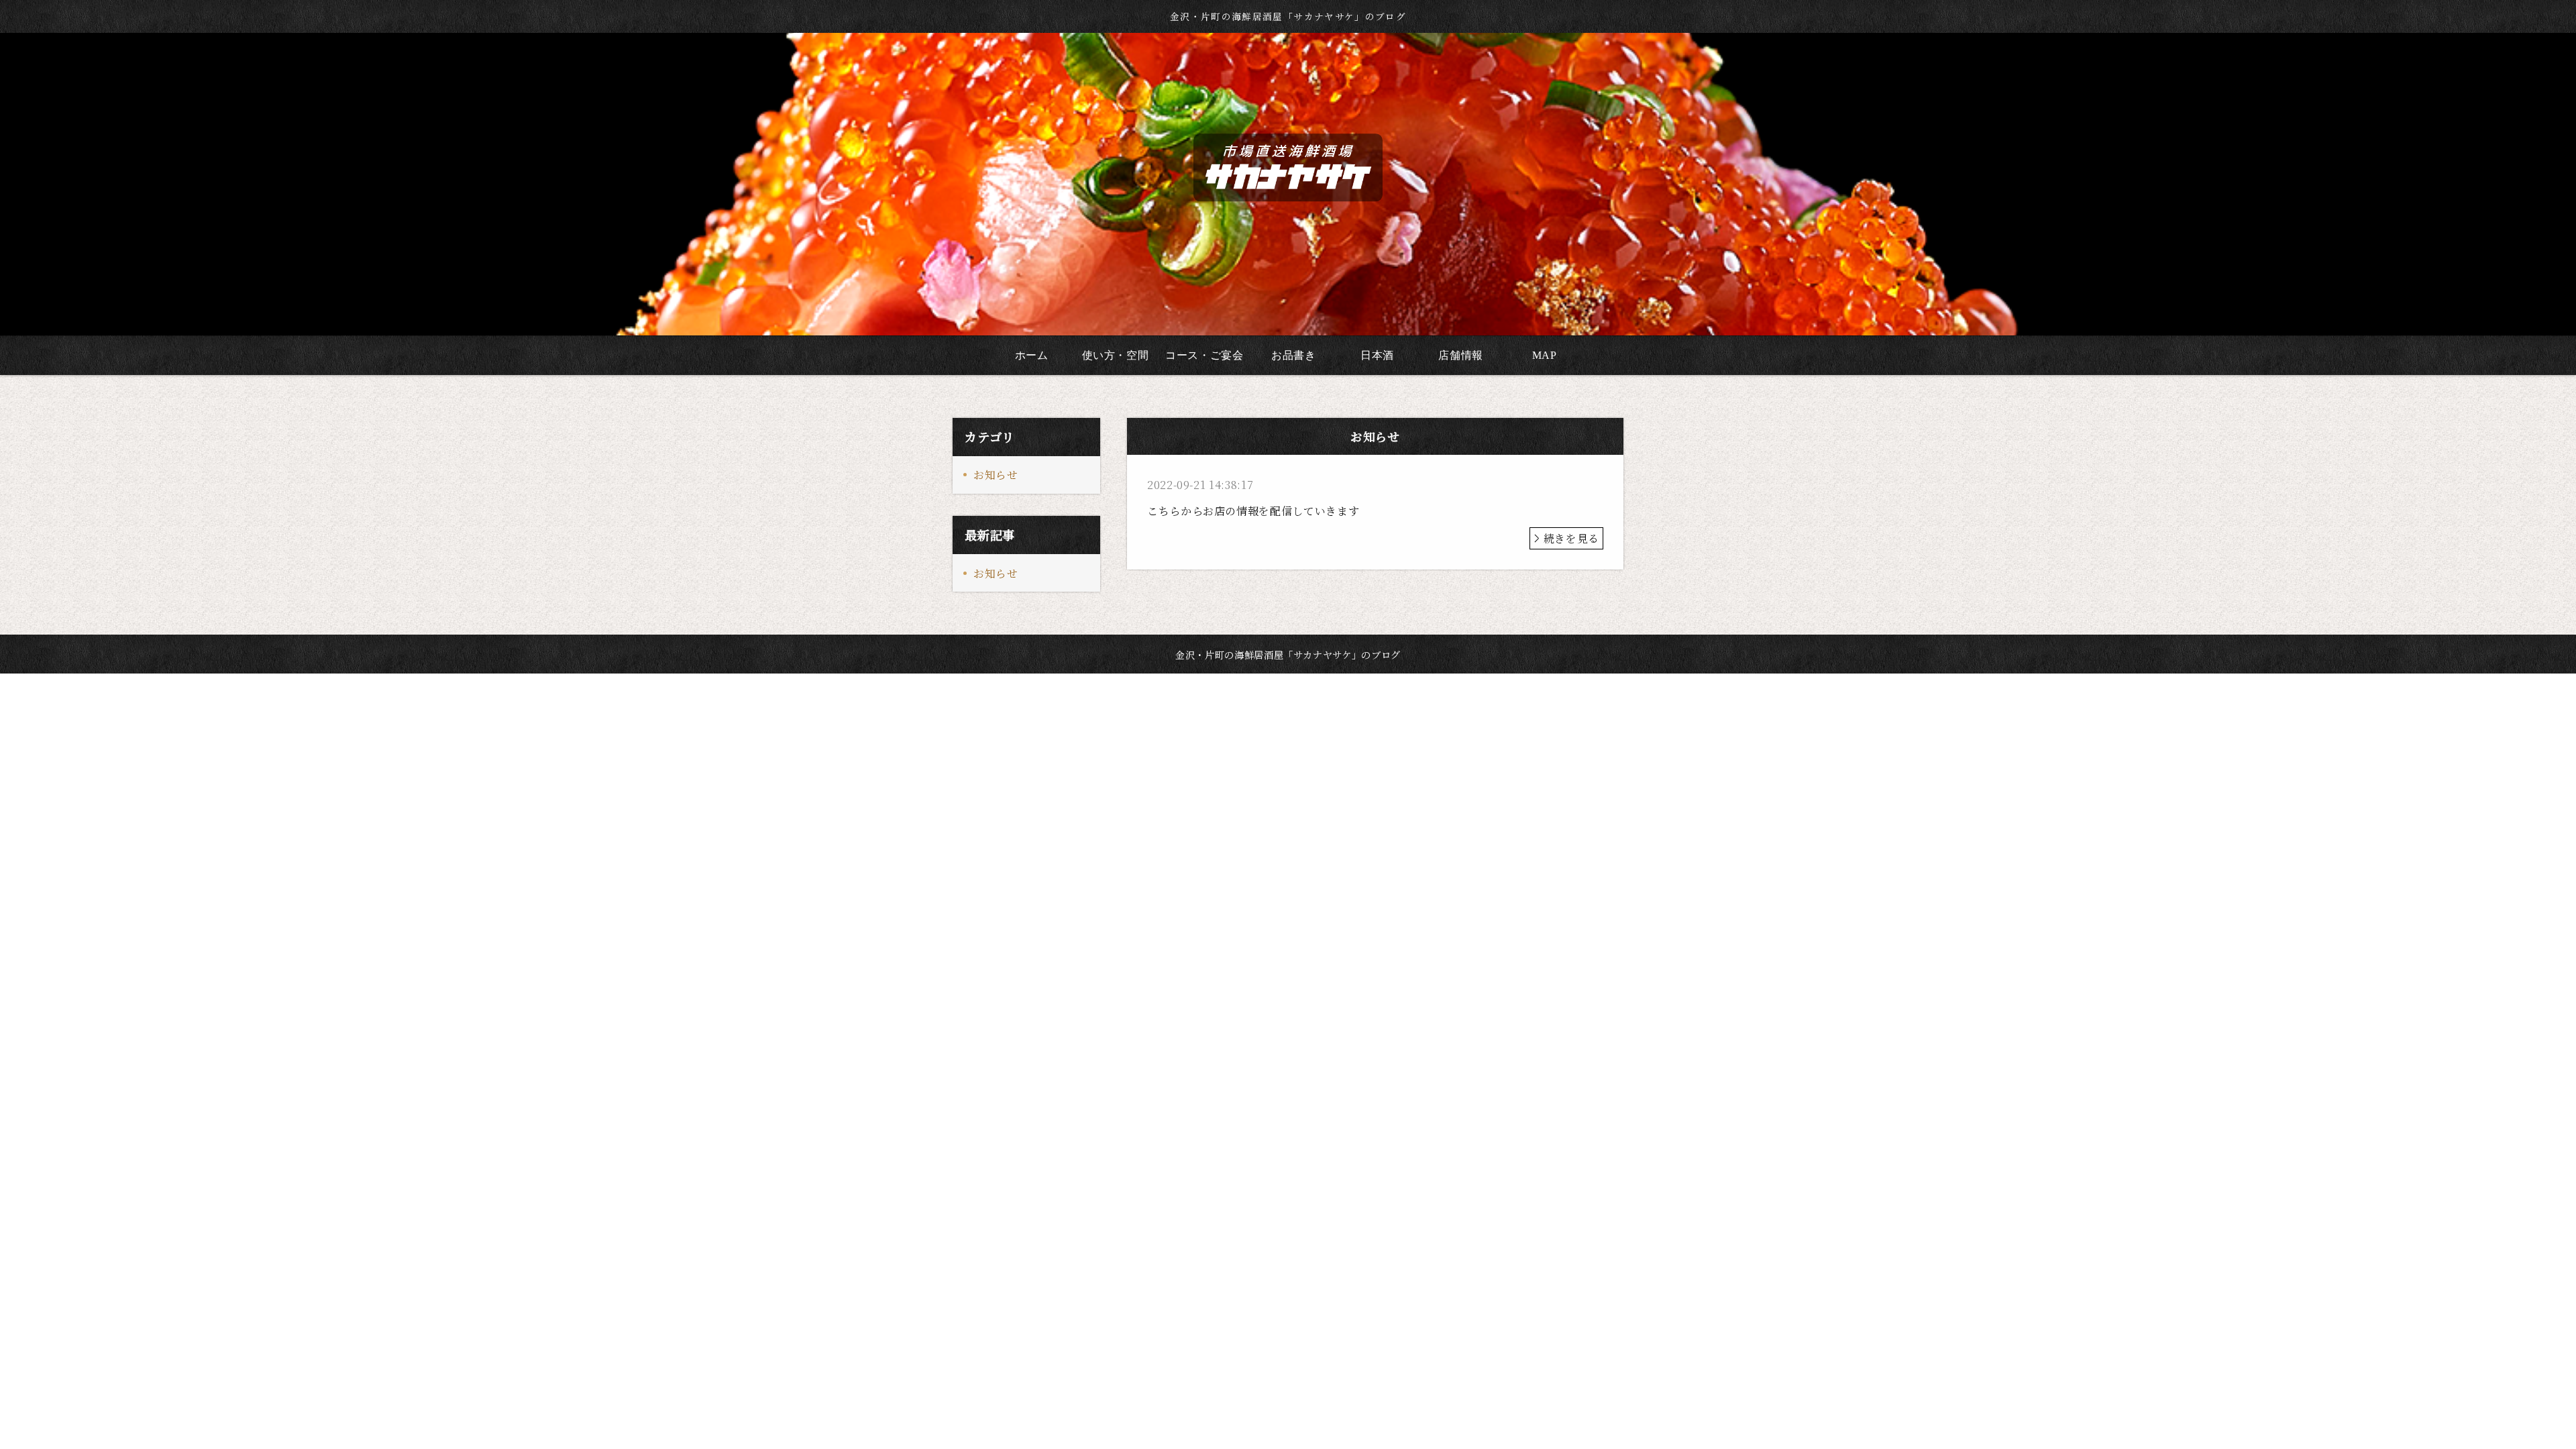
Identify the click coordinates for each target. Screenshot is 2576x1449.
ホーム (1032, 355)
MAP (1545, 355)
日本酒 (1377, 355)
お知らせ (996, 475)
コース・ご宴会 (1204, 355)
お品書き (1294, 355)
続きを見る (1571, 538)
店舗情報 (1461, 355)
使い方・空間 (1116, 355)
